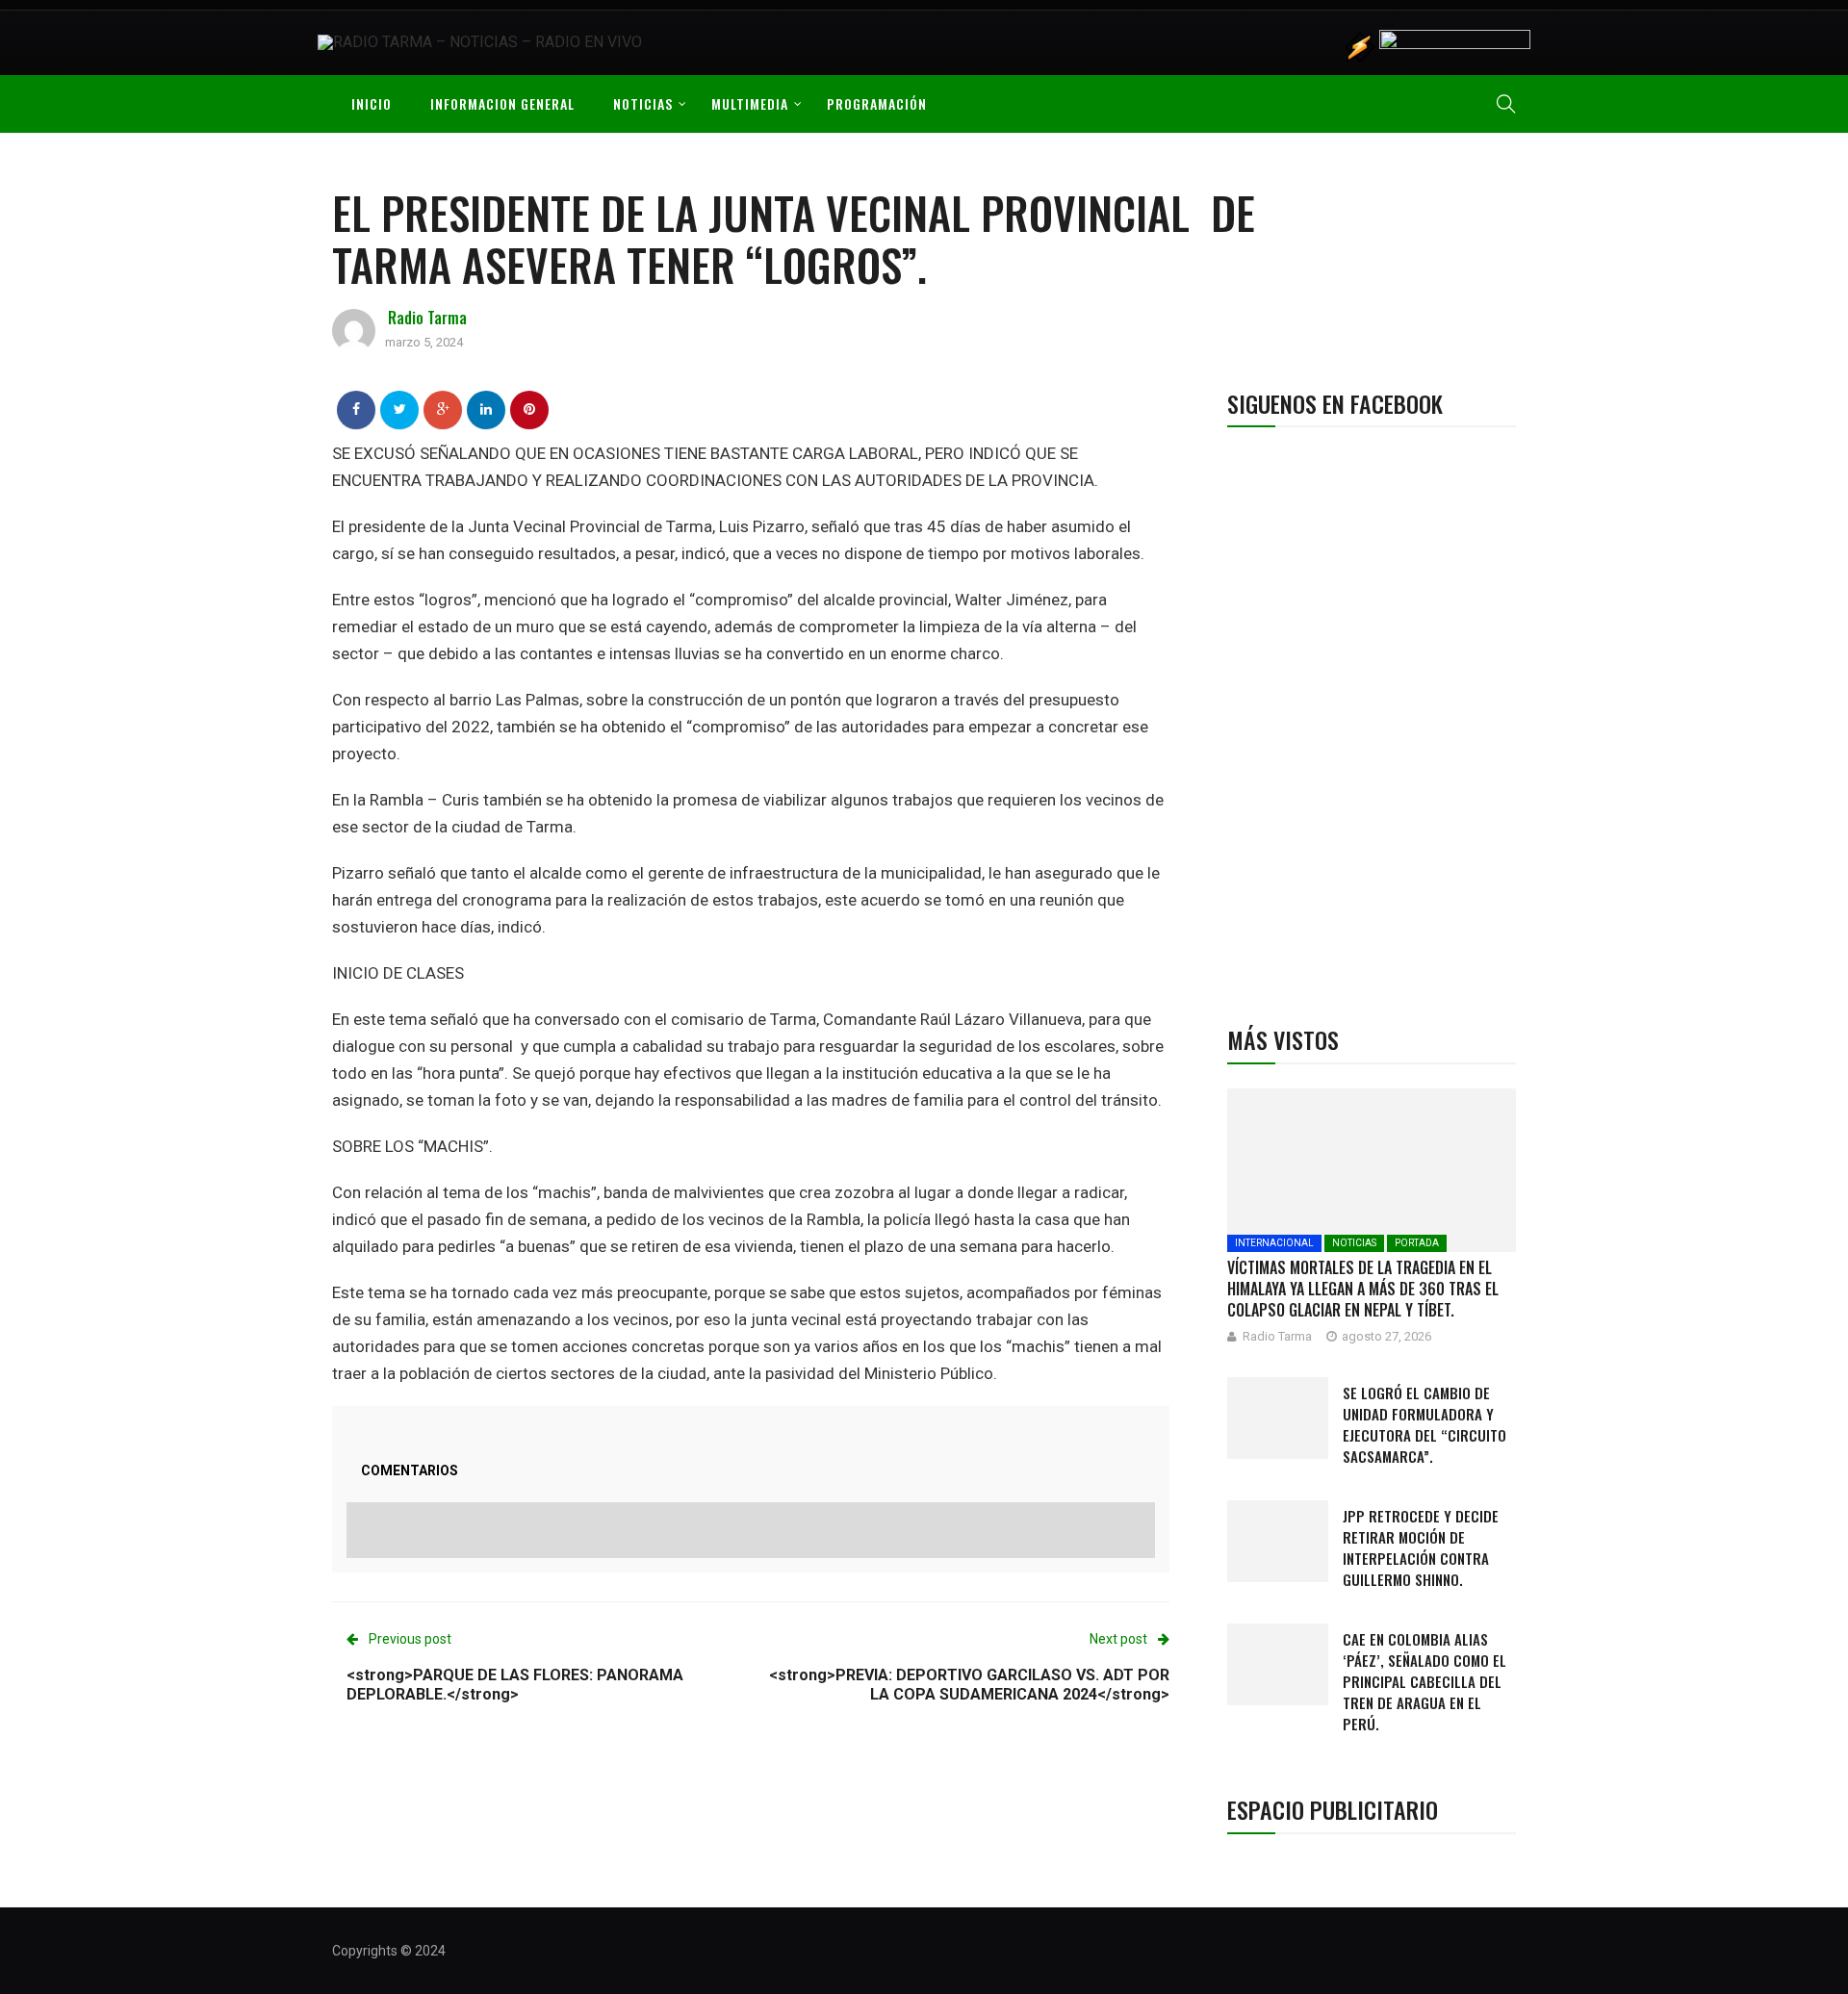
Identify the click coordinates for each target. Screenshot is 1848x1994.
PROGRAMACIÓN (877, 103)
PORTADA (1417, 1243)
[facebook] (356, 409)
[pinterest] (529, 409)
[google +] (443, 409)
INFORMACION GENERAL (502, 103)
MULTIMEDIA (750, 103)
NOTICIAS (643, 103)
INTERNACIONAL (1274, 1243)
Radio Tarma (427, 318)
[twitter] (400, 409)
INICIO (372, 103)
